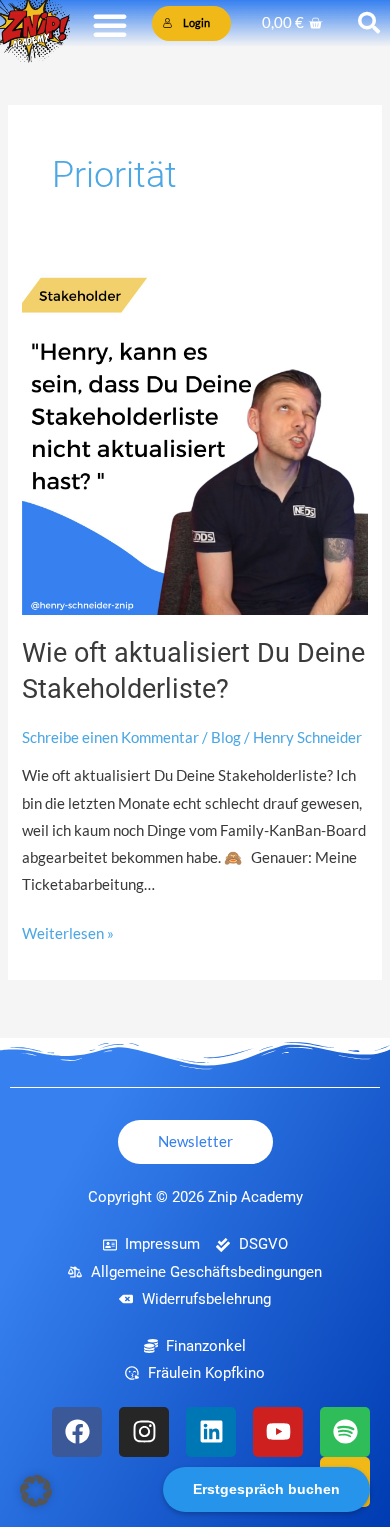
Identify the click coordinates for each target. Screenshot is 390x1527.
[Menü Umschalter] (110, 25)
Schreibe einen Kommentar (110, 737)
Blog (226, 737)
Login (196, 22)
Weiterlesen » (68, 931)
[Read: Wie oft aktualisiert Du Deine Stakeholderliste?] (194, 440)
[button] (36, 1491)
